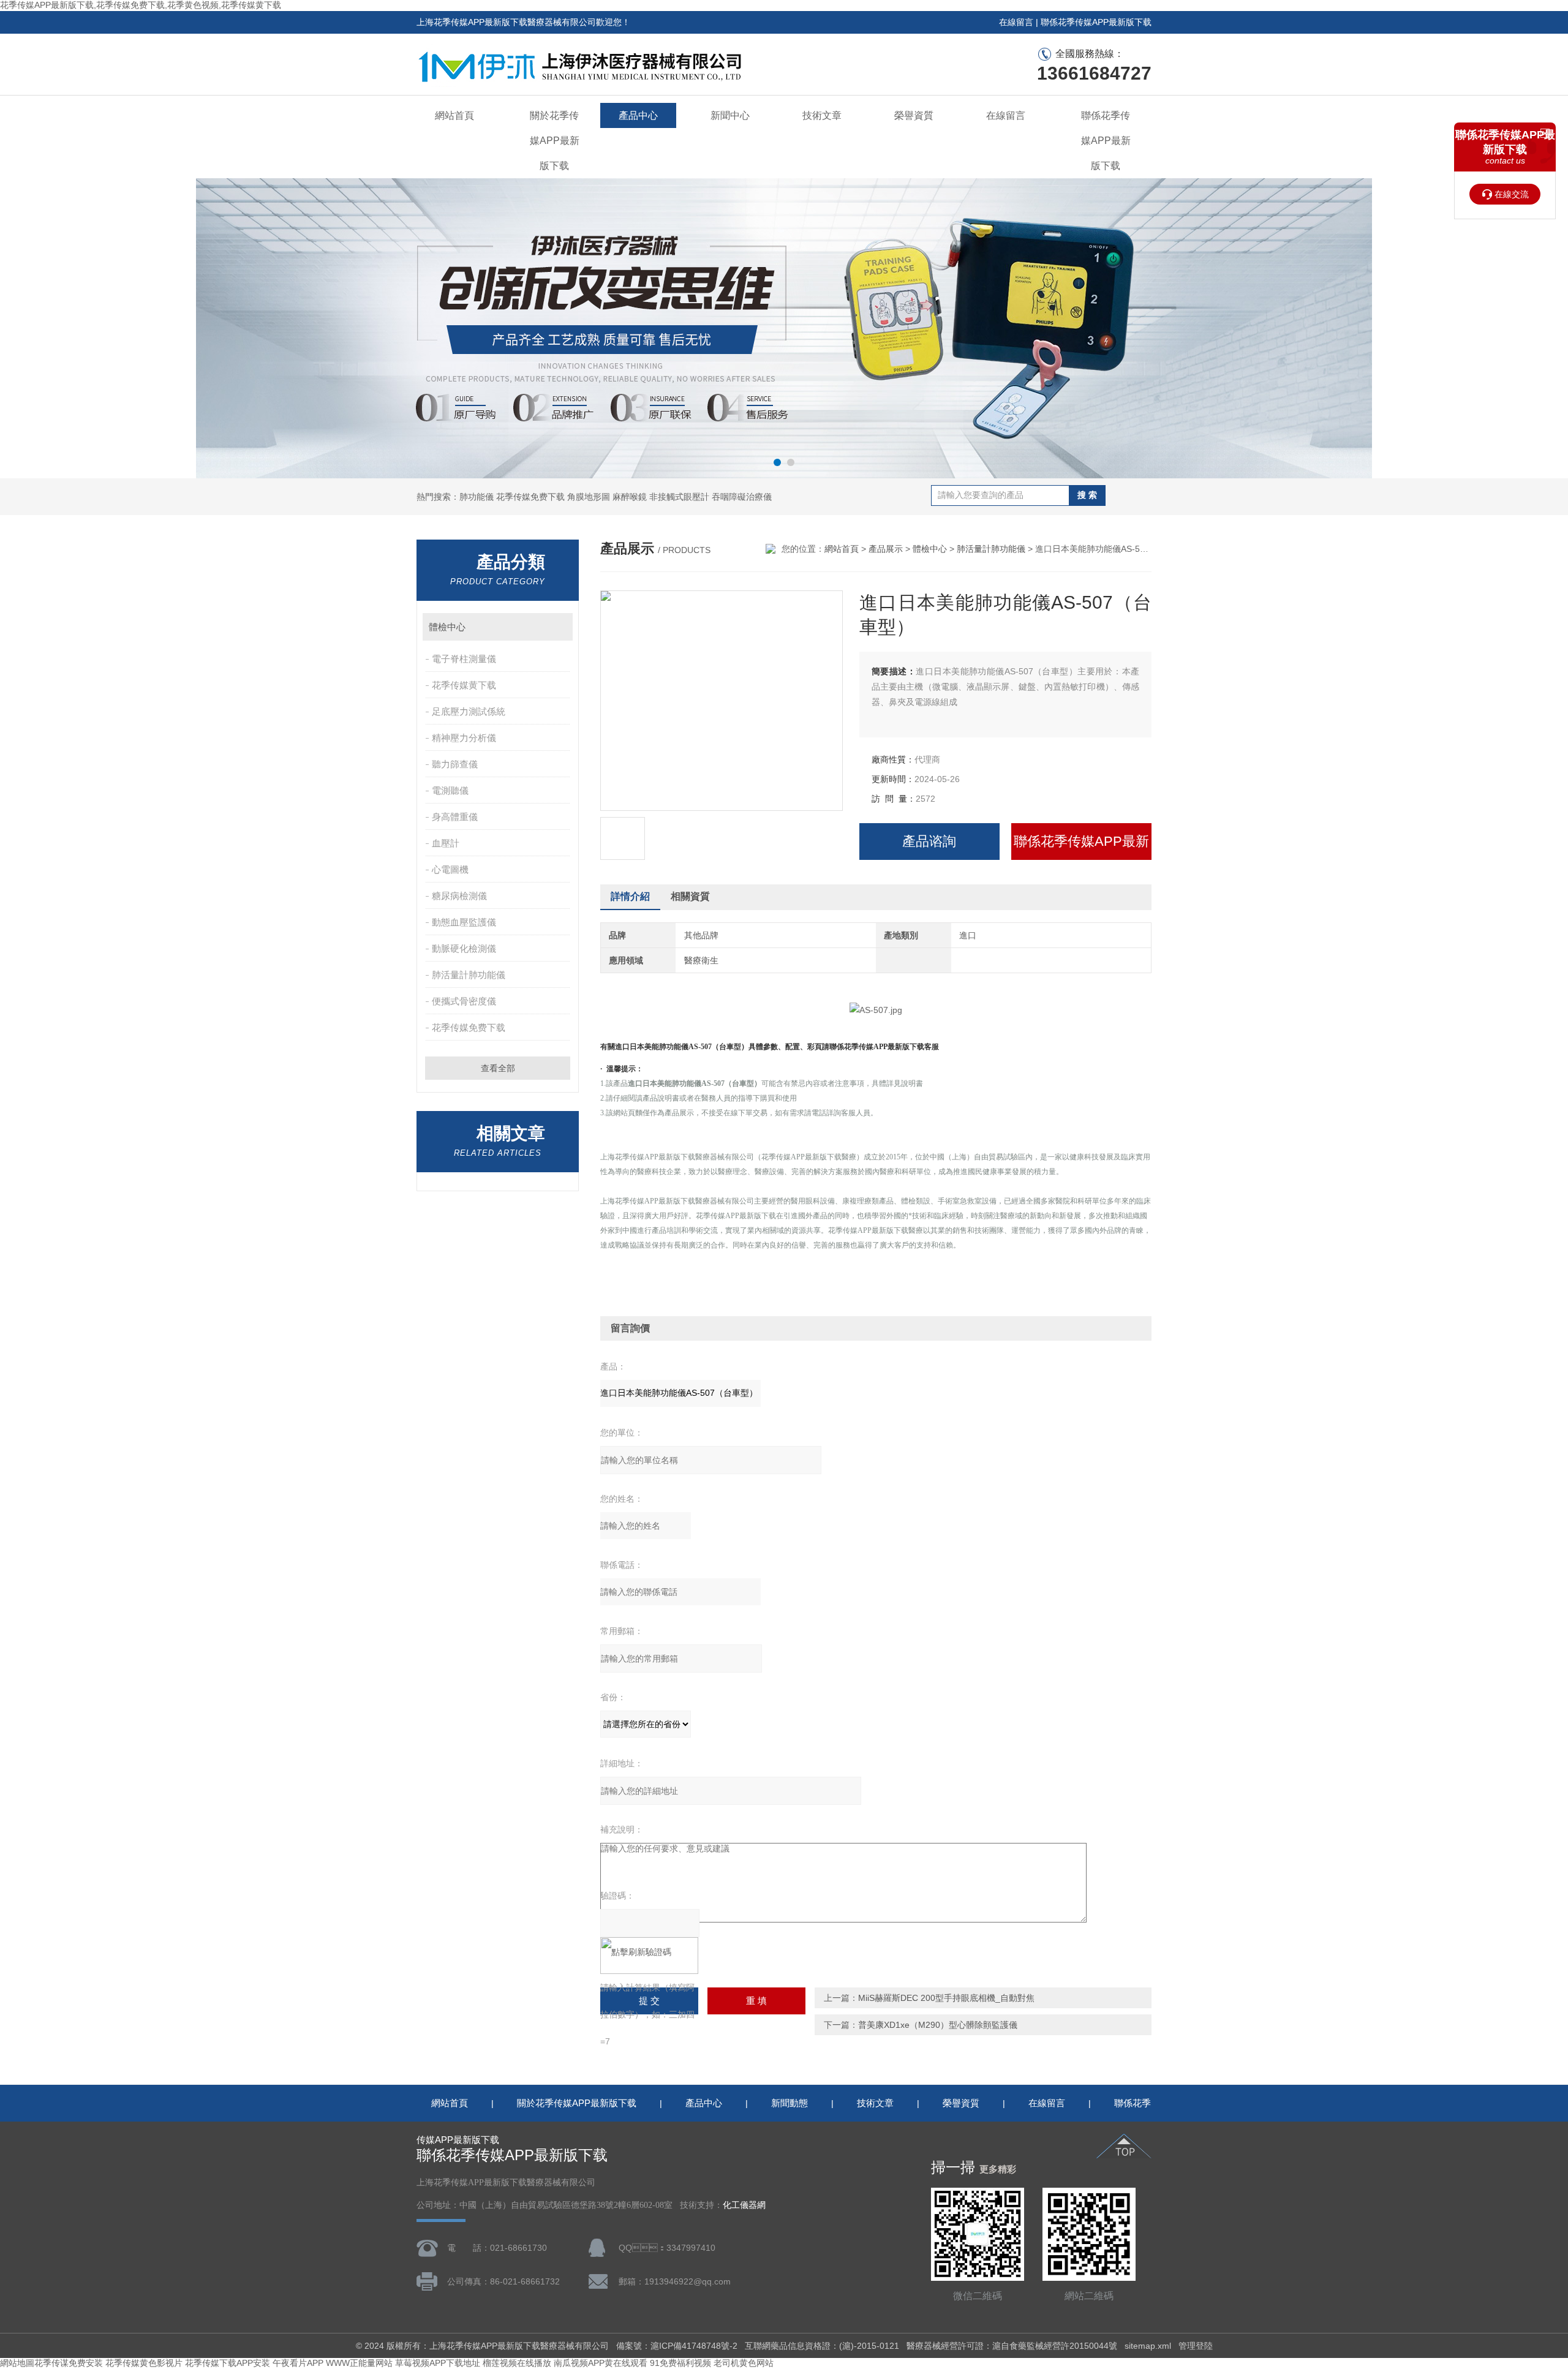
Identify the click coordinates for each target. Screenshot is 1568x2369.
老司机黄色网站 (744, 2363)
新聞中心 (730, 115)
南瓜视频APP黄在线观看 (601, 2363)
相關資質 (690, 896)
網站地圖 (17, 2363)
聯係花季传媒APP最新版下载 (1096, 22)
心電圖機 (450, 869)
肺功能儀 (477, 497)
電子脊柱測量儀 (464, 659)
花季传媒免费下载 (530, 497)
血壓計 (446, 843)
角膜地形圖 (589, 497)
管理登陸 (1196, 2346)
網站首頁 (454, 115)
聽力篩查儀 (455, 764)
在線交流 (1512, 194)
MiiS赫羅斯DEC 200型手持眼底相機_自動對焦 (946, 1998)
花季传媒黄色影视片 (144, 2363)
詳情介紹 (630, 896)
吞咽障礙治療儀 (742, 497)
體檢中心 (447, 627)
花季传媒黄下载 (464, 685)
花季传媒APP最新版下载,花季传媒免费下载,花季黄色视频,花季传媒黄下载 (141, 5)
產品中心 (638, 115)
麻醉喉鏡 (630, 497)
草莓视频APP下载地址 (438, 2363)
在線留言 (1016, 22)
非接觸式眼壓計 (679, 497)
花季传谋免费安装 (69, 2363)
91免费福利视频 (680, 2363)
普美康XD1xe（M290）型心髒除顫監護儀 (938, 2025)
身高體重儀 (455, 817)
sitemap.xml (1148, 2346)
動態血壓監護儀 (464, 922)
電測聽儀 (450, 790)
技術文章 (822, 115)
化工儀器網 (744, 2205)
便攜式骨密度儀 (464, 1001)
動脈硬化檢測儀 (464, 948)
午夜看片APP (298, 2363)
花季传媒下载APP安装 (228, 2363)
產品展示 (886, 549)
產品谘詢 (929, 841)
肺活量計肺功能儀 (469, 975)
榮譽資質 (914, 115)
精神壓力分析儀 (464, 738)
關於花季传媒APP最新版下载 (555, 141)
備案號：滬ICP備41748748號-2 (677, 2346)
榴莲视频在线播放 (517, 2363)
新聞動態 (790, 2103)
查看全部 (498, 1068)
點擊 (558, 627)
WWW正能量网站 (359, 2363)
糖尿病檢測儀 (459, 896)
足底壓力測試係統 (469, 711)
